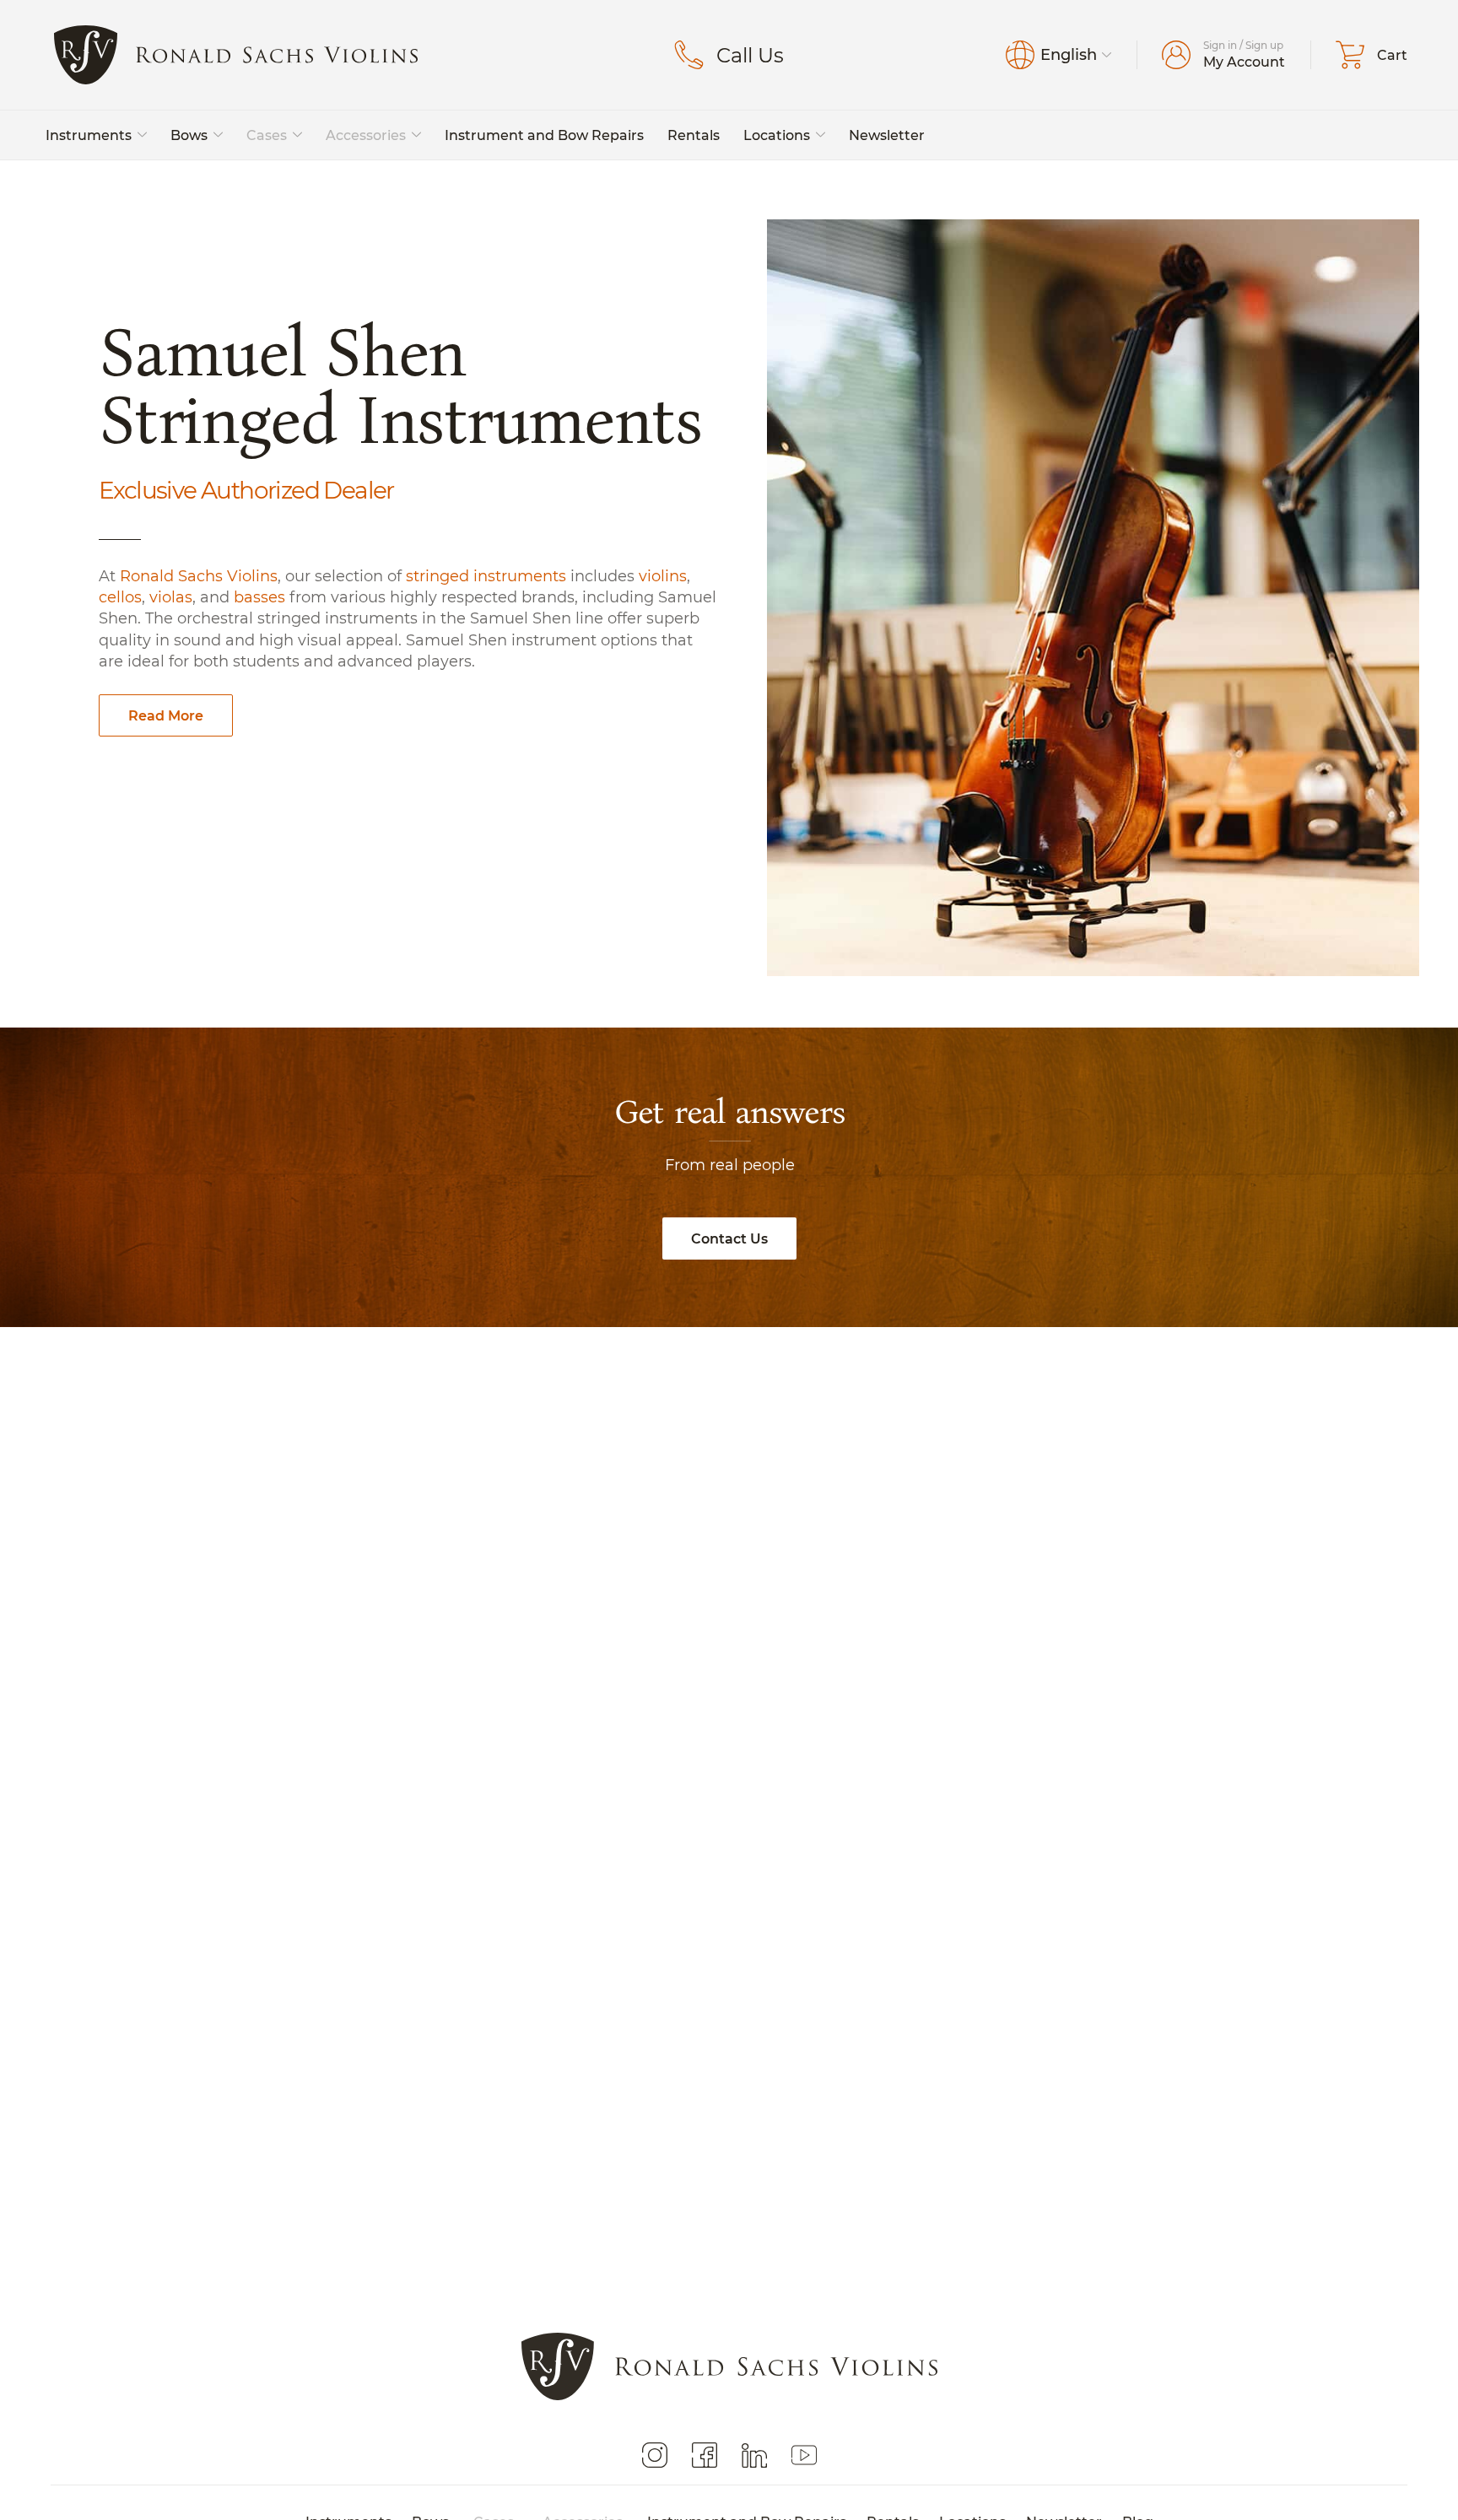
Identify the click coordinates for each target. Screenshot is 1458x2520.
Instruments (89, 135)
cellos (120, 597)
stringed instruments (486, 575)
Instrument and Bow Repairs (544, 135)
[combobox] (1076, 55)
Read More (166, 715)
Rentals (694, 135)
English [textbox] (1069, 55)
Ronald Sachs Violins (199, 575)
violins (663, 575)
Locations (777, 135)
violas (171, 597)
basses (259, 597)
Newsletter (887, 135)
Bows (189, 135)
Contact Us (729, 1238)
